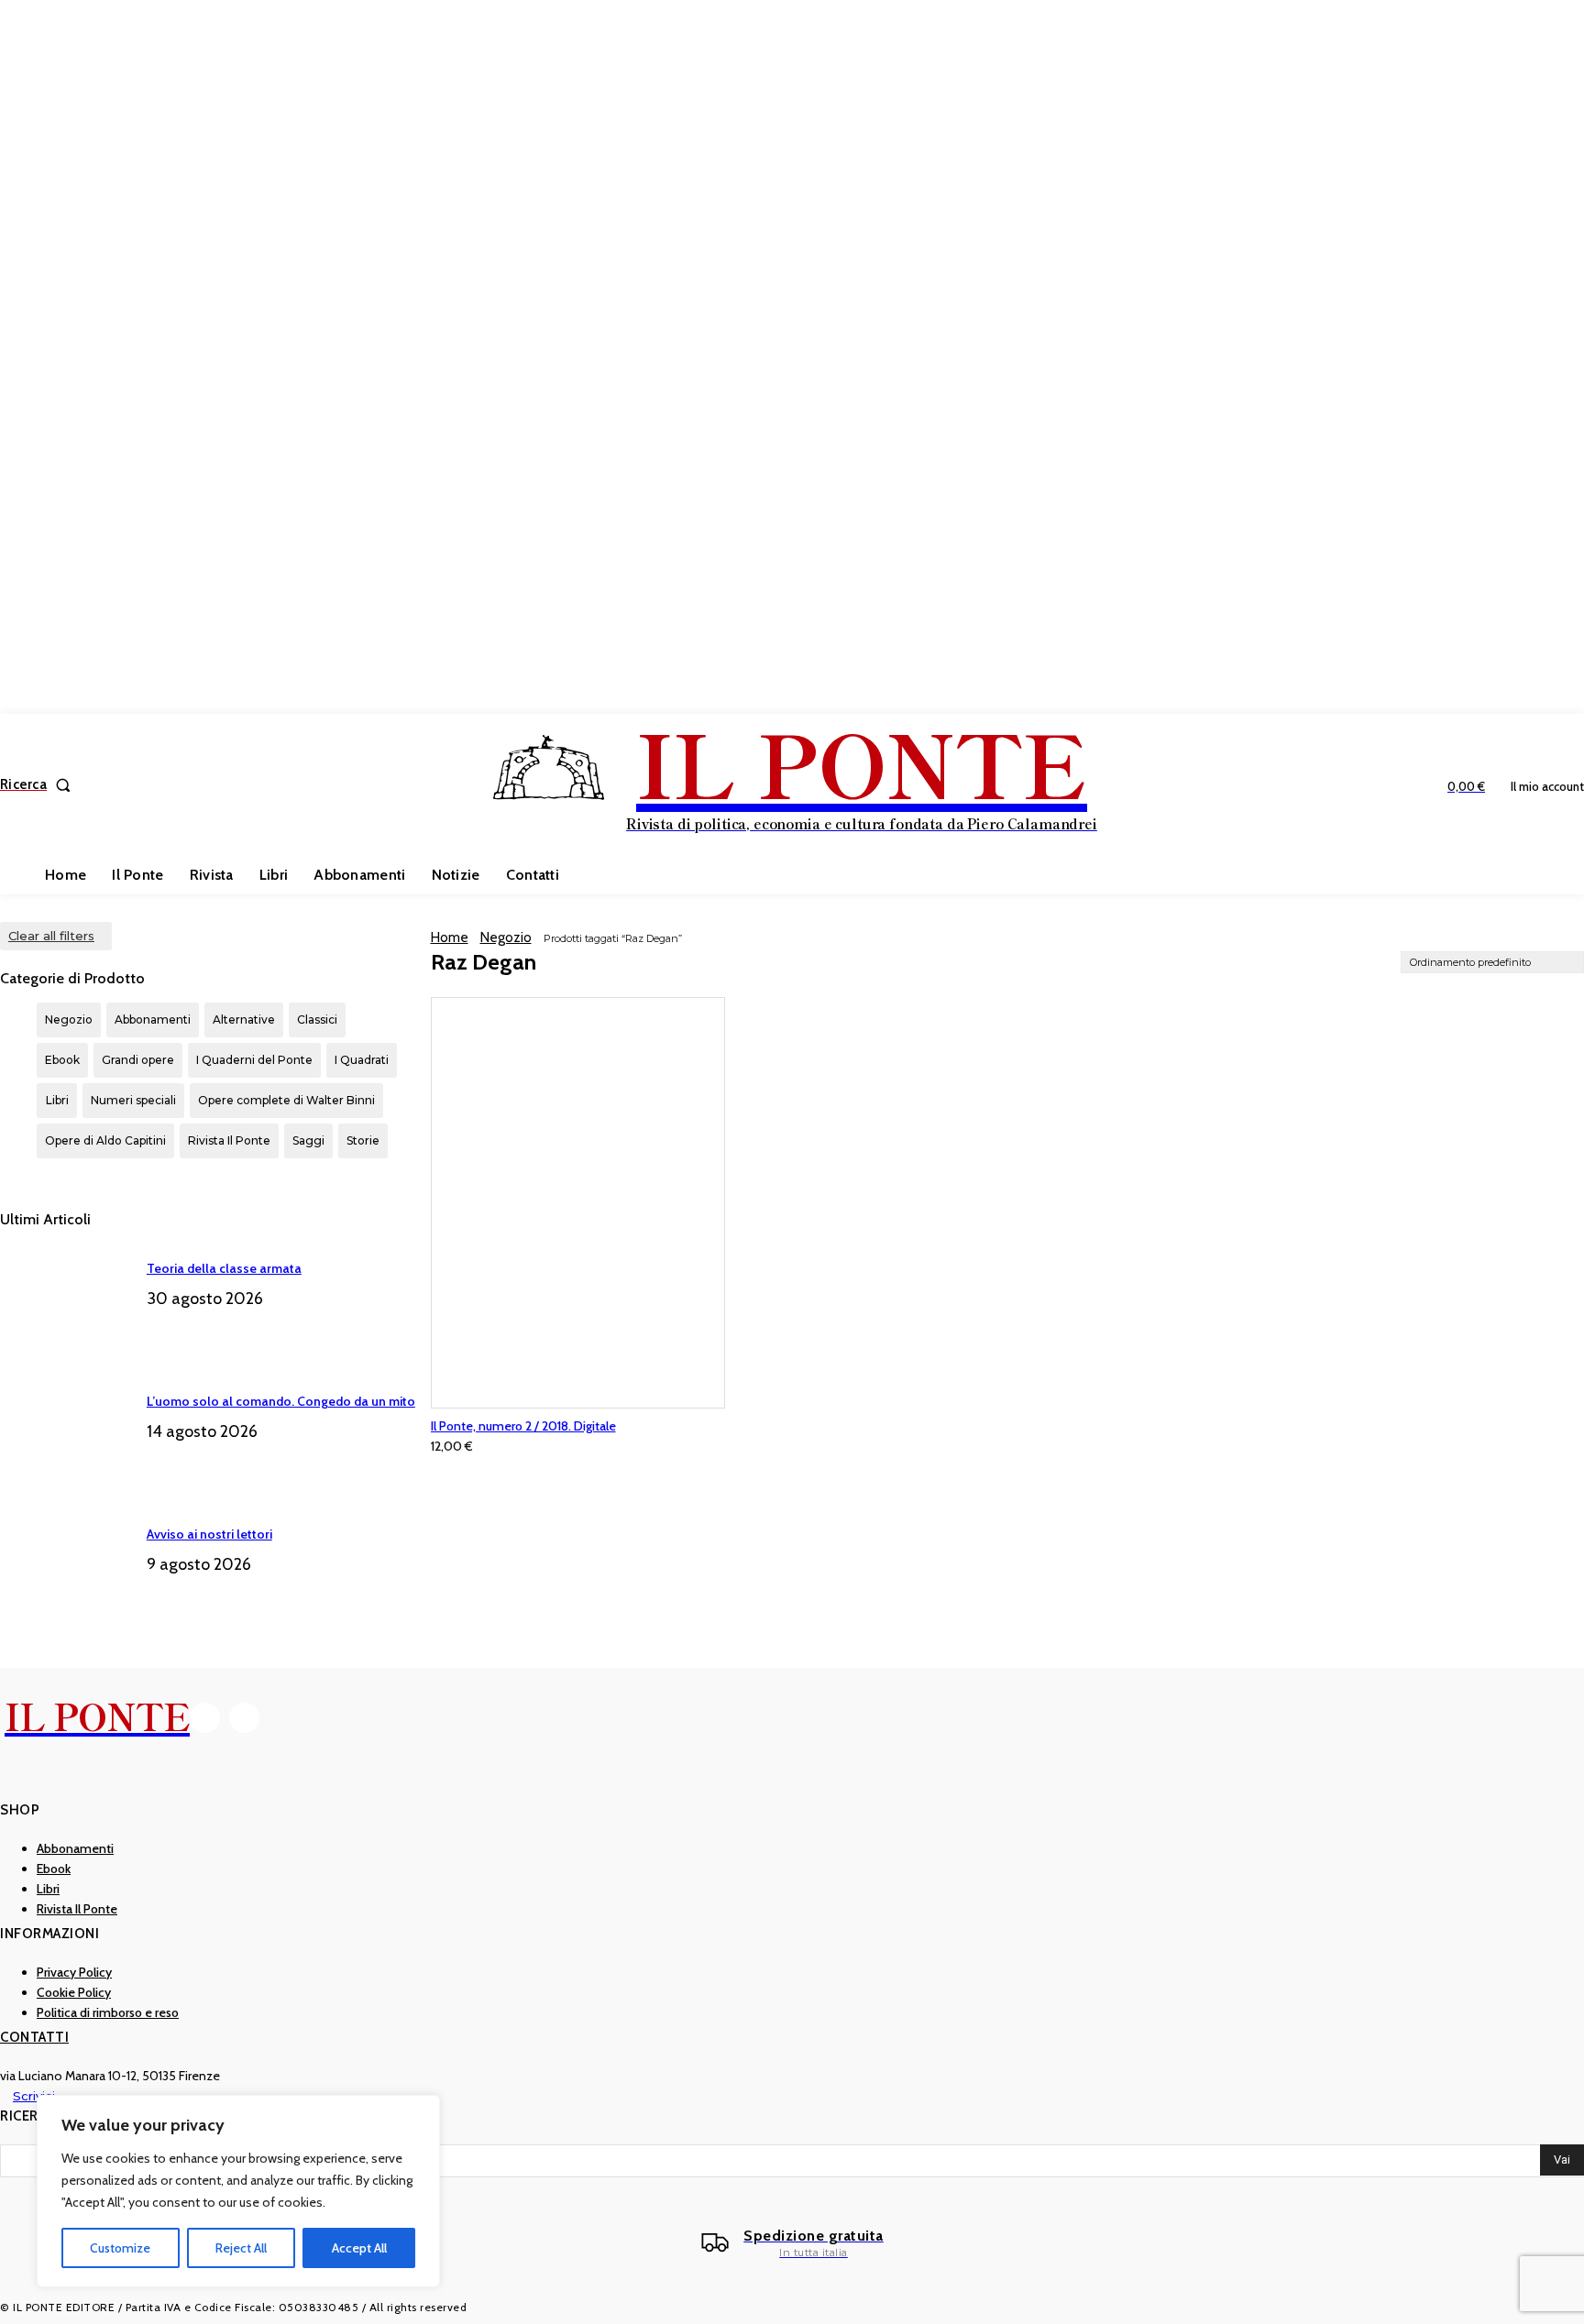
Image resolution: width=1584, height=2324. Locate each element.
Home (450, 937)
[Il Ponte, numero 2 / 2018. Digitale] (578, 1203)
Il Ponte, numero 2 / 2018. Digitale (523, 1426)
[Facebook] (205, 1718)
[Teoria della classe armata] (66, 1301)
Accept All (359, 2248)
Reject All (241, 2248)
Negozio (506, 937)
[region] (238, 2191)
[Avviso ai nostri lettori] (66, 1567)
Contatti (34, 2037)
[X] (244, 1718)
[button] (39, 785)
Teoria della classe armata (224, 1268)
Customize (120, 2248)
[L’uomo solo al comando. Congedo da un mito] (66, 1434)
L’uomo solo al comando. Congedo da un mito (281, 1401)
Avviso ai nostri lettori (209, 1534)
